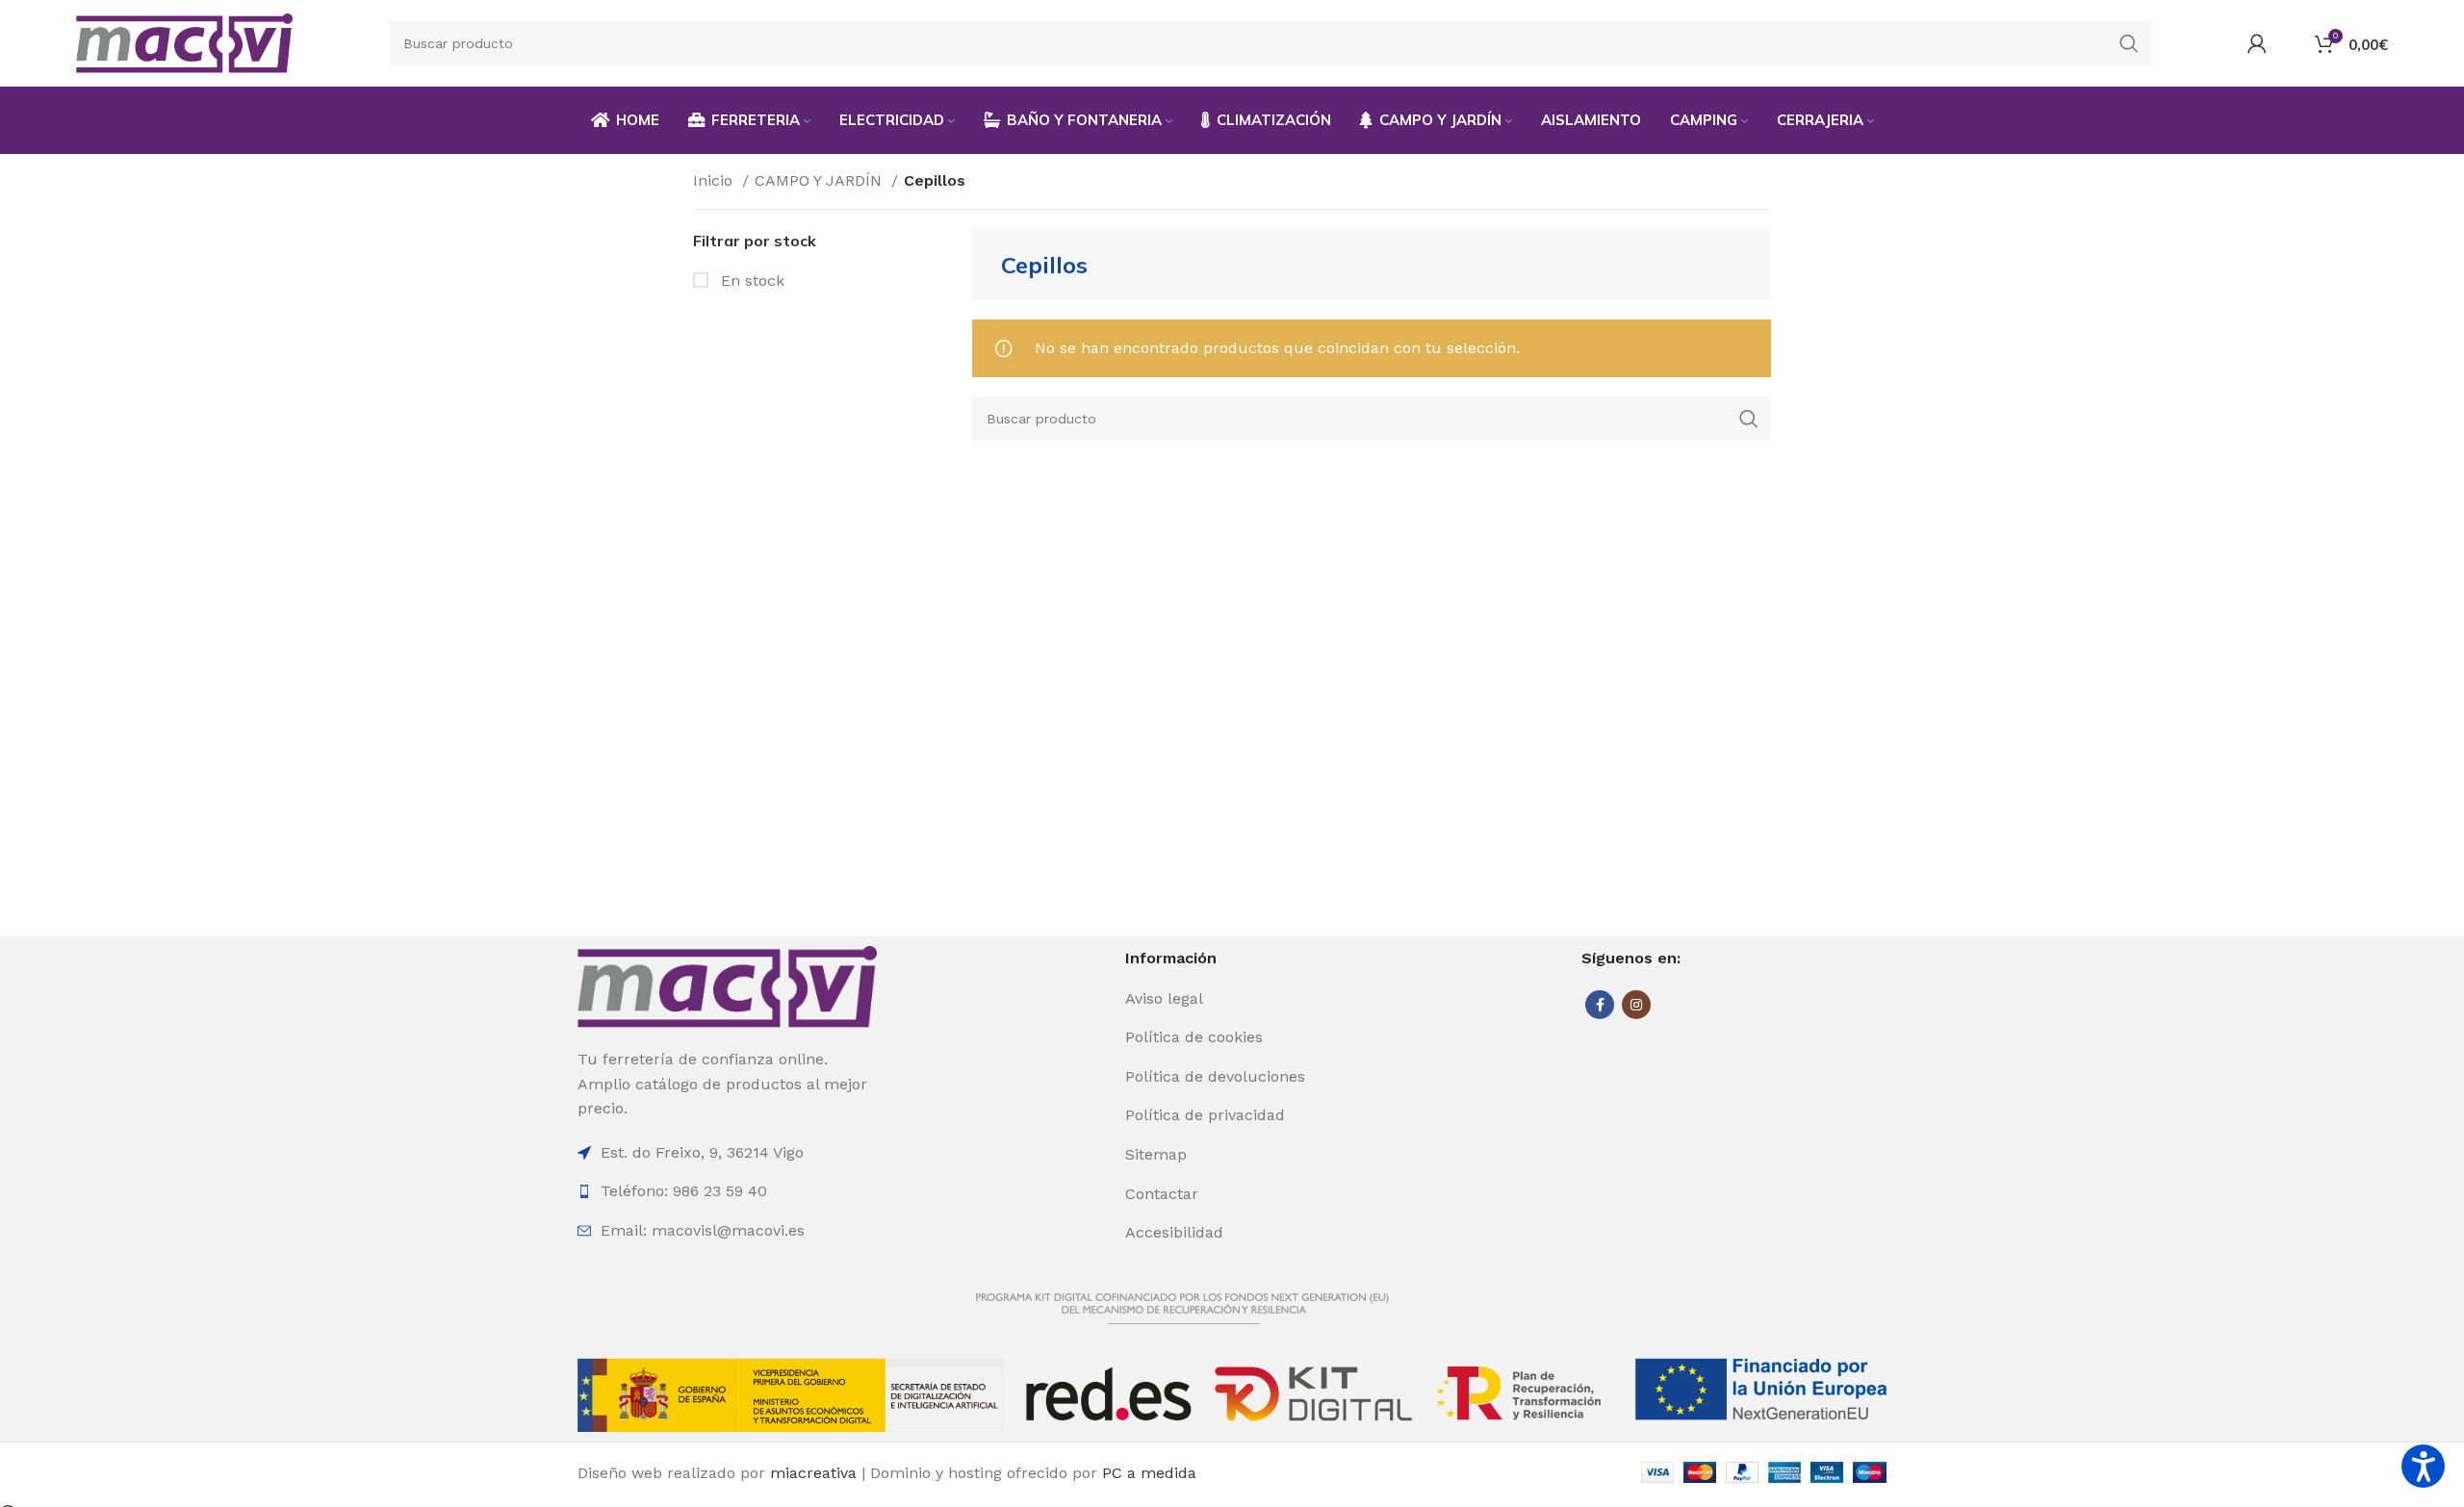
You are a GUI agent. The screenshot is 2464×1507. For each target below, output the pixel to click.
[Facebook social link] (1600, 1005)
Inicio (715, 180)
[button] (2423, 1466)
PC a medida (1149, 1473)
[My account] (2257, 43)
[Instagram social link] (1636, 1005)
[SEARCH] (2129, 43)
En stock (750, 281)
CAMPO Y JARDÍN (821, 180)
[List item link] (1230, 999)
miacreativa (813, 1473)
